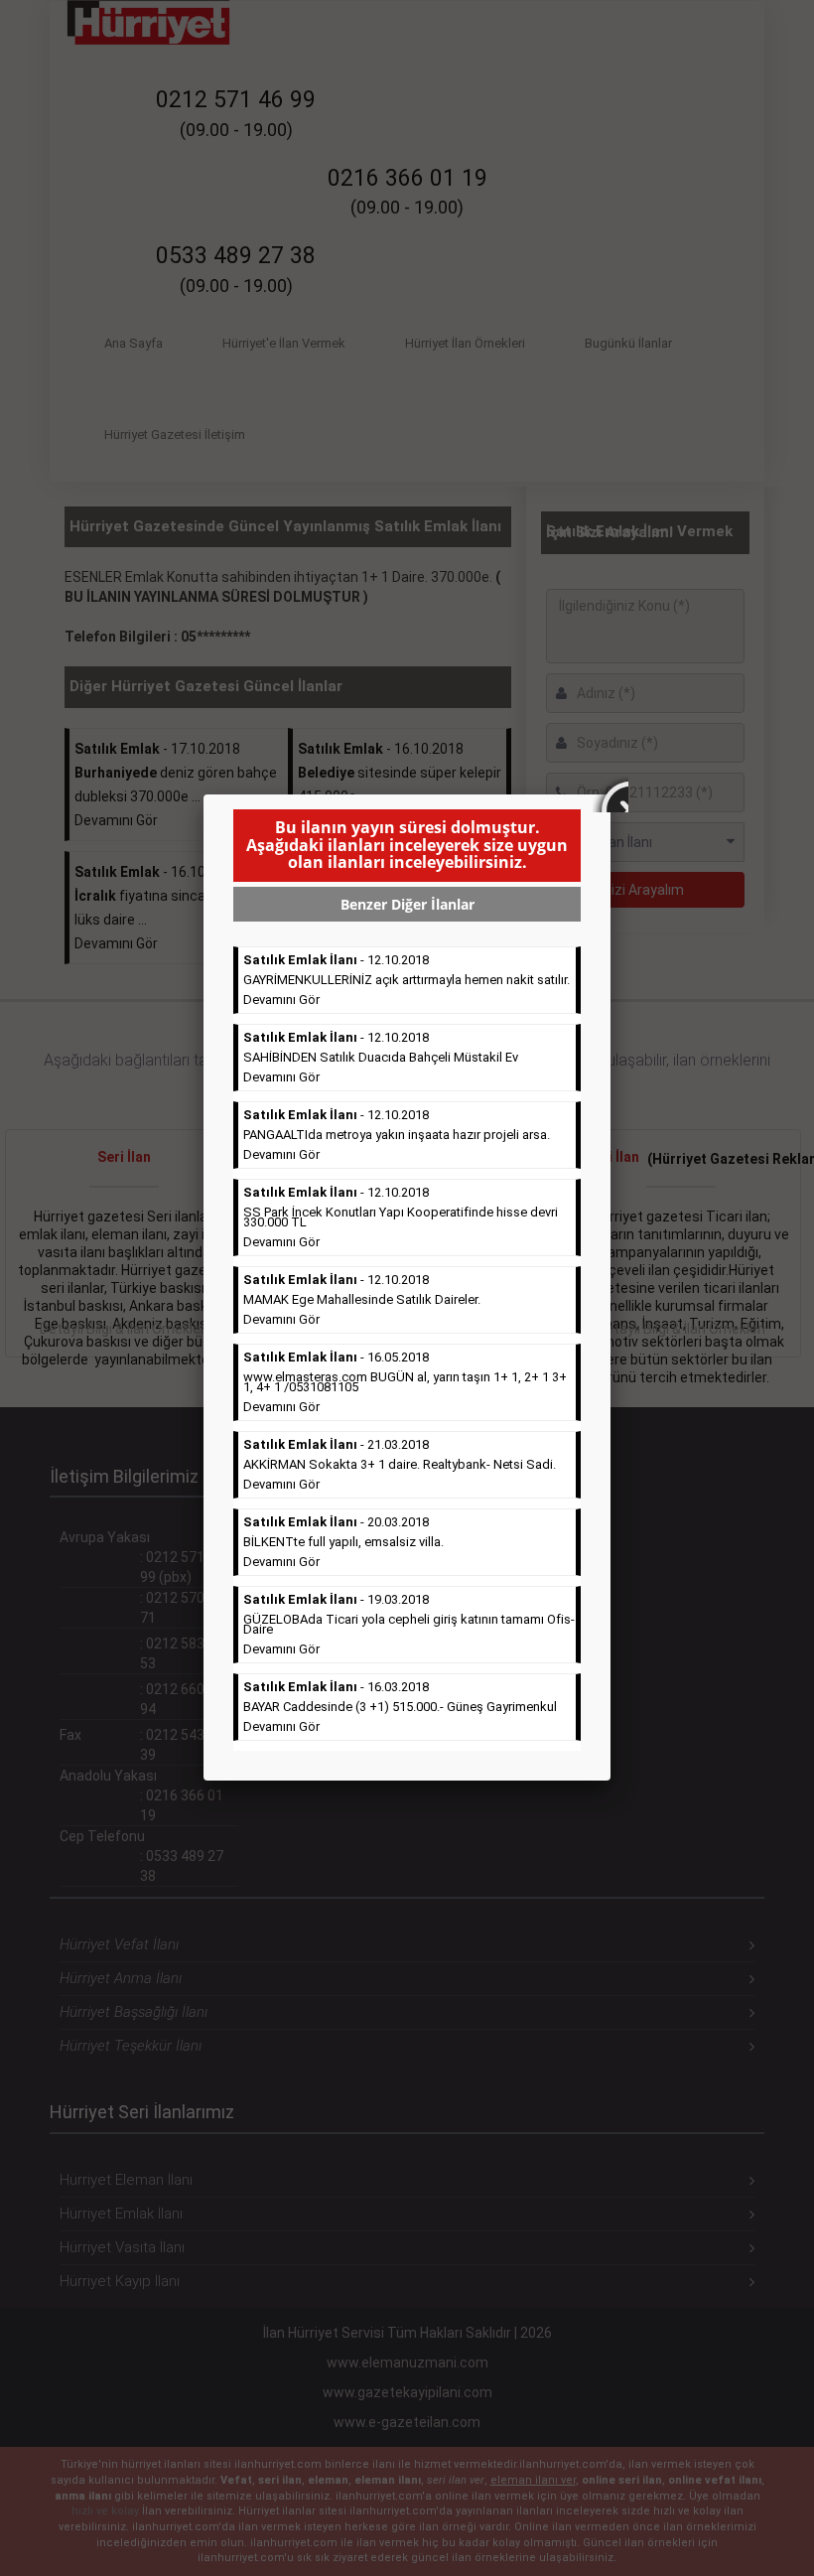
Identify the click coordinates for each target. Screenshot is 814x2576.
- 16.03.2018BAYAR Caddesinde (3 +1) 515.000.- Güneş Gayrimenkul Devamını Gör (400, 1707)
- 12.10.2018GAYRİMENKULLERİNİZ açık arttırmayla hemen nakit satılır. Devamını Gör (407, 980)
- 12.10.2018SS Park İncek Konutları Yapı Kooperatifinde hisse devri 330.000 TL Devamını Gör (401, 1217)
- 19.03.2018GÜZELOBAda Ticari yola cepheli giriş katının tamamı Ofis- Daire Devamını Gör (409, 1624)
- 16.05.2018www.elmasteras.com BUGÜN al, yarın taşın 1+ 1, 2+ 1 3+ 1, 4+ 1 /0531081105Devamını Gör (405, 1382)
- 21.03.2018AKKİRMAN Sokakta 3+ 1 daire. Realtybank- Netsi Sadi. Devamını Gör (400, 1464)
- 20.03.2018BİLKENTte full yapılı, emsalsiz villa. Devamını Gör (343, 1542)
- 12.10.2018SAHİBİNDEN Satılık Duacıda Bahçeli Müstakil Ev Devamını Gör (381, 1057)
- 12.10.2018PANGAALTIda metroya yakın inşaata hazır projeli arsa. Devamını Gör (397, 1135)
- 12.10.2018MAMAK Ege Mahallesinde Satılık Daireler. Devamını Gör (362, 1299)
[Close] (610, 794)
